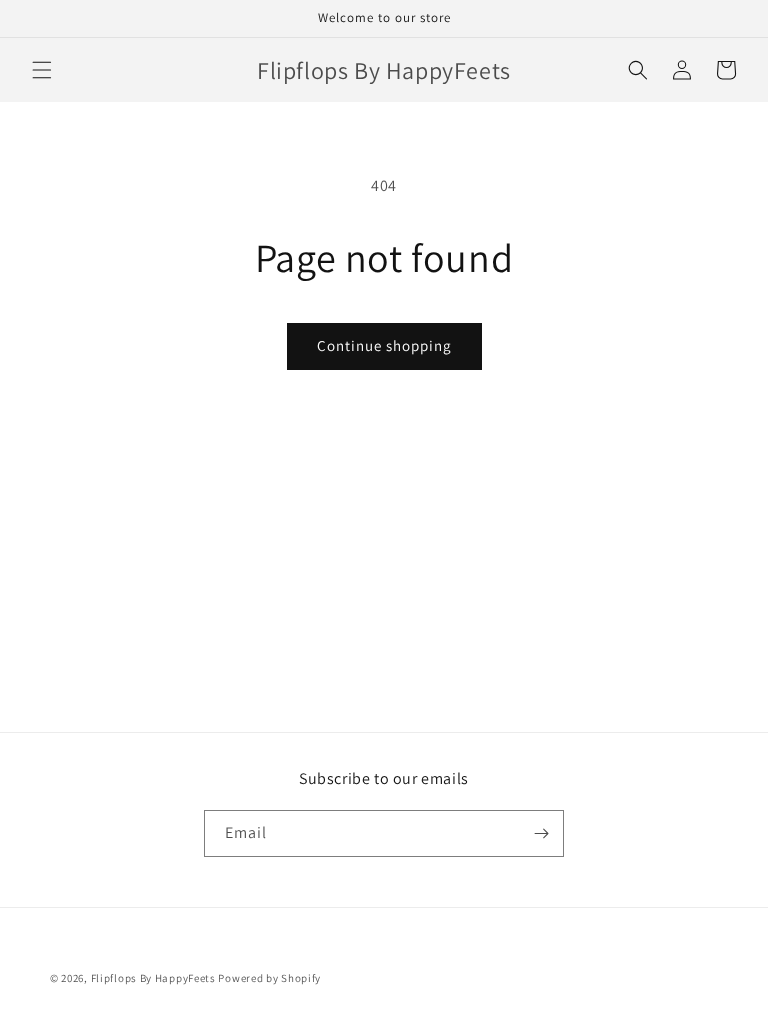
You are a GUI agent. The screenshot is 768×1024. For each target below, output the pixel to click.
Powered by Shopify (269, 978)
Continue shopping (384, 345)
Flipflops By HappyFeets (153, 978)
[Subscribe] (541, 833)
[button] (42, 70)
